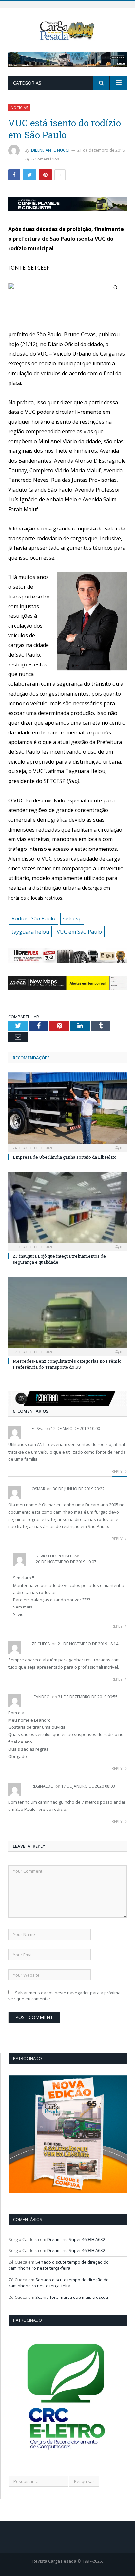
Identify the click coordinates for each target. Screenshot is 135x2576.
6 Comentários (45, 159)
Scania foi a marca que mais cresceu (72, 2297)
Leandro (41, 1697)
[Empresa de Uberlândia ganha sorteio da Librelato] (67, 1111)
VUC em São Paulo (79, 932)
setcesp (72, 918)
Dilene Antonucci (50, 150)
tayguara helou (30, 932)
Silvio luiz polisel (54, 1556)
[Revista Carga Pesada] (68, 30)
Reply (118, 1471)
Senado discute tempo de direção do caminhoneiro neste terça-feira (59, 2265)
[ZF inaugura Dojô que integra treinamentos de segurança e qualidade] (67, 1211)
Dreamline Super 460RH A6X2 (76, 2239)
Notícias (19, 107)
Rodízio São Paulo (33, 918)
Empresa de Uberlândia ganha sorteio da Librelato (65, 1157)
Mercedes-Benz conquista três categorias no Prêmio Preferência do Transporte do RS (67, 1364)
